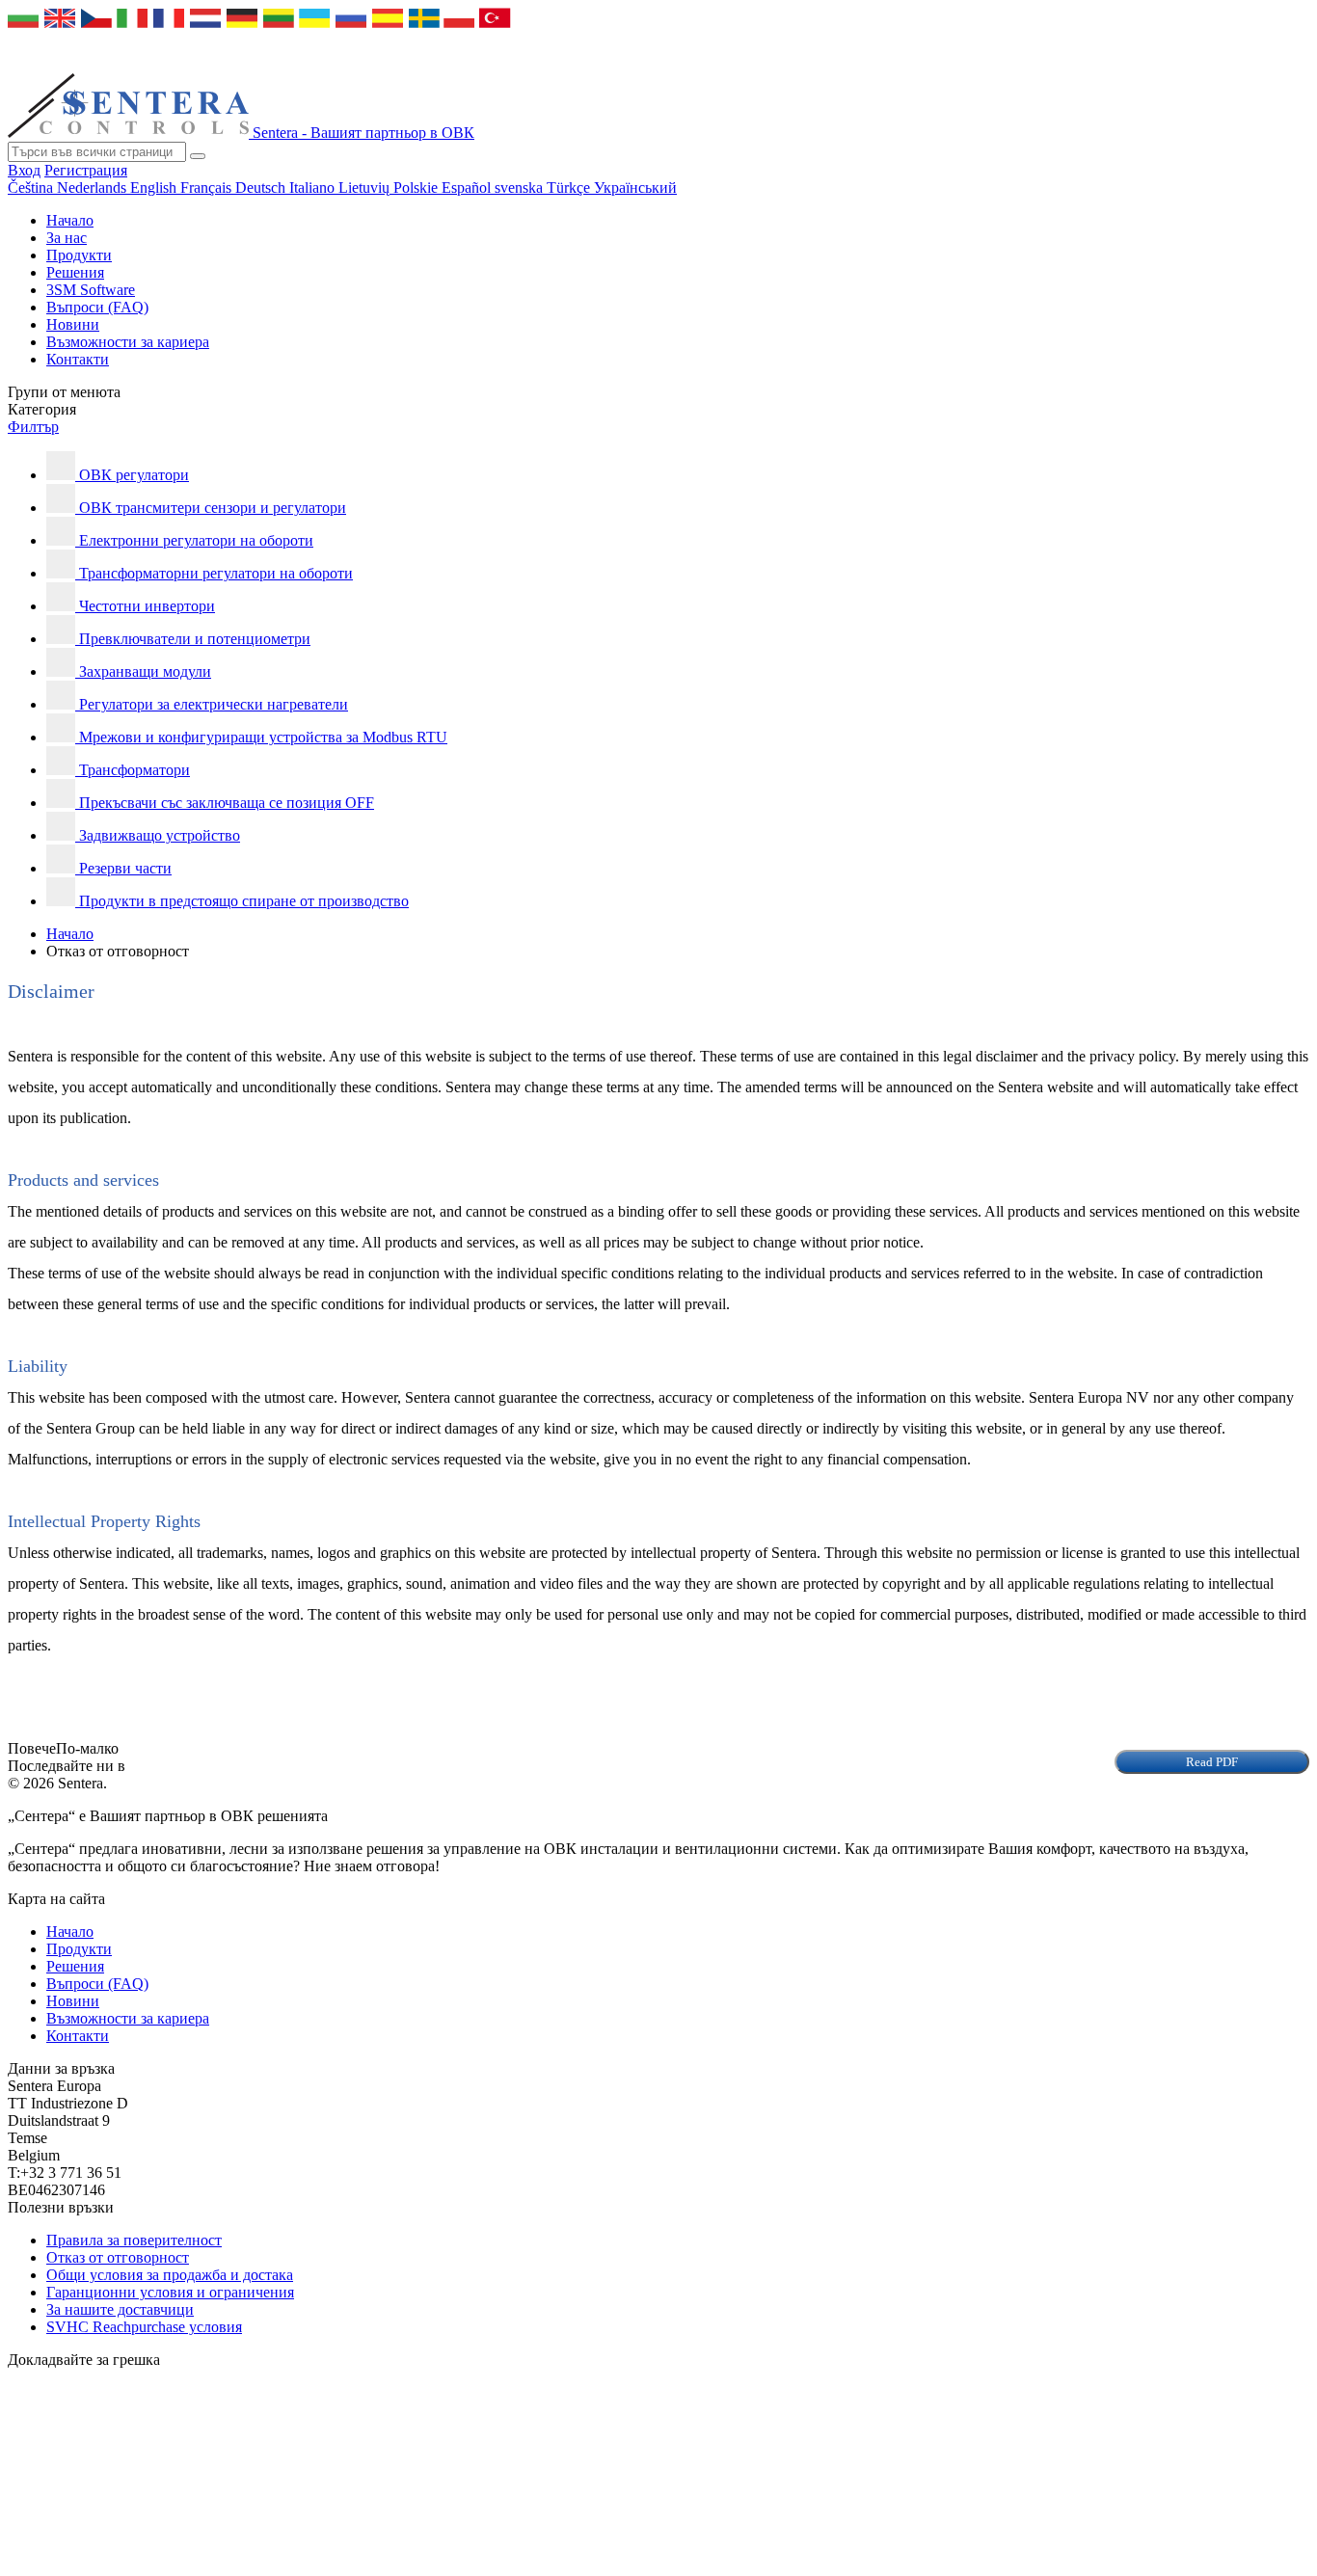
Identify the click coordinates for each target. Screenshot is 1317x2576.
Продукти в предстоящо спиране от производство (244, 901)
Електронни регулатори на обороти (196, 540)
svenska (521, 188)
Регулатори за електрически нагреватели (214, 704)
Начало (70, 220)
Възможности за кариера (128, 342)
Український (635, 188)
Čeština (32, 188)
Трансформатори (134, 770)
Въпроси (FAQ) (97, 307)
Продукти (79, 255)
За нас (67, 238)
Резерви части (125, 868)
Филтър (33, 427)
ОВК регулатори (134, 475)
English (155, 188)
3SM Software (91, 290)
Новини (73, 324)
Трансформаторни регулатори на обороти (216, 573)
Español (468, 188)
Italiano (314, 188)
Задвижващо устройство (160, 835)
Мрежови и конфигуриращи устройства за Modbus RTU (263, 737)
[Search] (198, 156)
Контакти (78, 359)
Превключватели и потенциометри (195, 639)
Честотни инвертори (147, 606)
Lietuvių (366, 188)
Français (208, 188)
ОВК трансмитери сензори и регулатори (213, 508)
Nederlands (94, 188)
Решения (75, 272)
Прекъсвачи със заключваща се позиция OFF (227, 803)
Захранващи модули (145, 671)
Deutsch (262, 188)
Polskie (417, 188)
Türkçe (570, 188)
